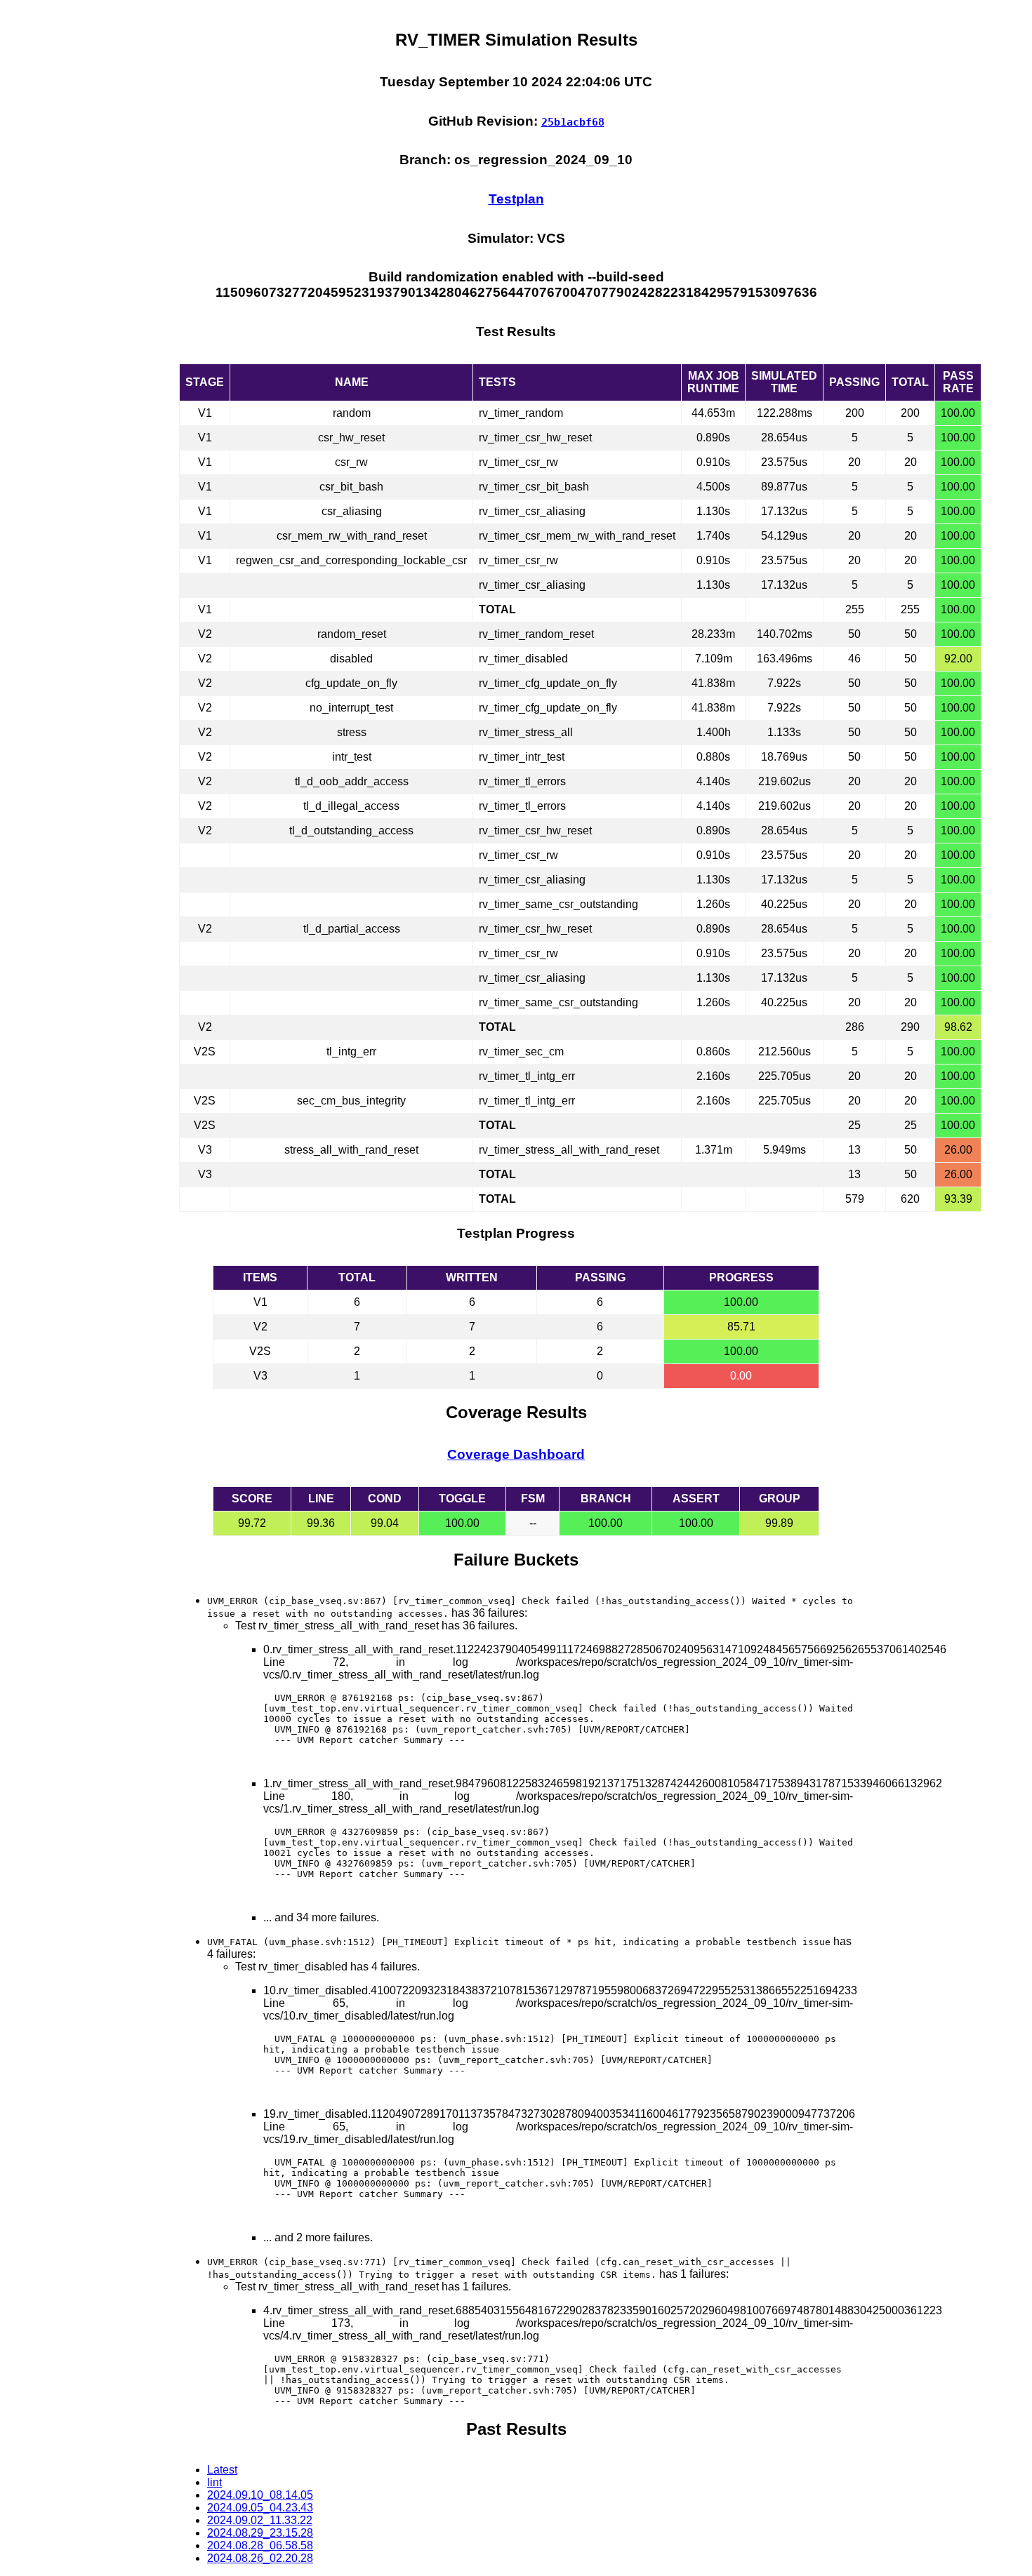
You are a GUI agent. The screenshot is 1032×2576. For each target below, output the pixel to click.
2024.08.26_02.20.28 (260, 2558)
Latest (222, 2470)
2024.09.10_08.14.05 (260, 2495)
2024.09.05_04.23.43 (260, 2508)
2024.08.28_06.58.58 (260, 2545)
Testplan (516, 199)
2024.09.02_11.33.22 (260, 2520)
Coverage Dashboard (516, 1454)
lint (214, 2482)
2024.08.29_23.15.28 (260, 2533)
